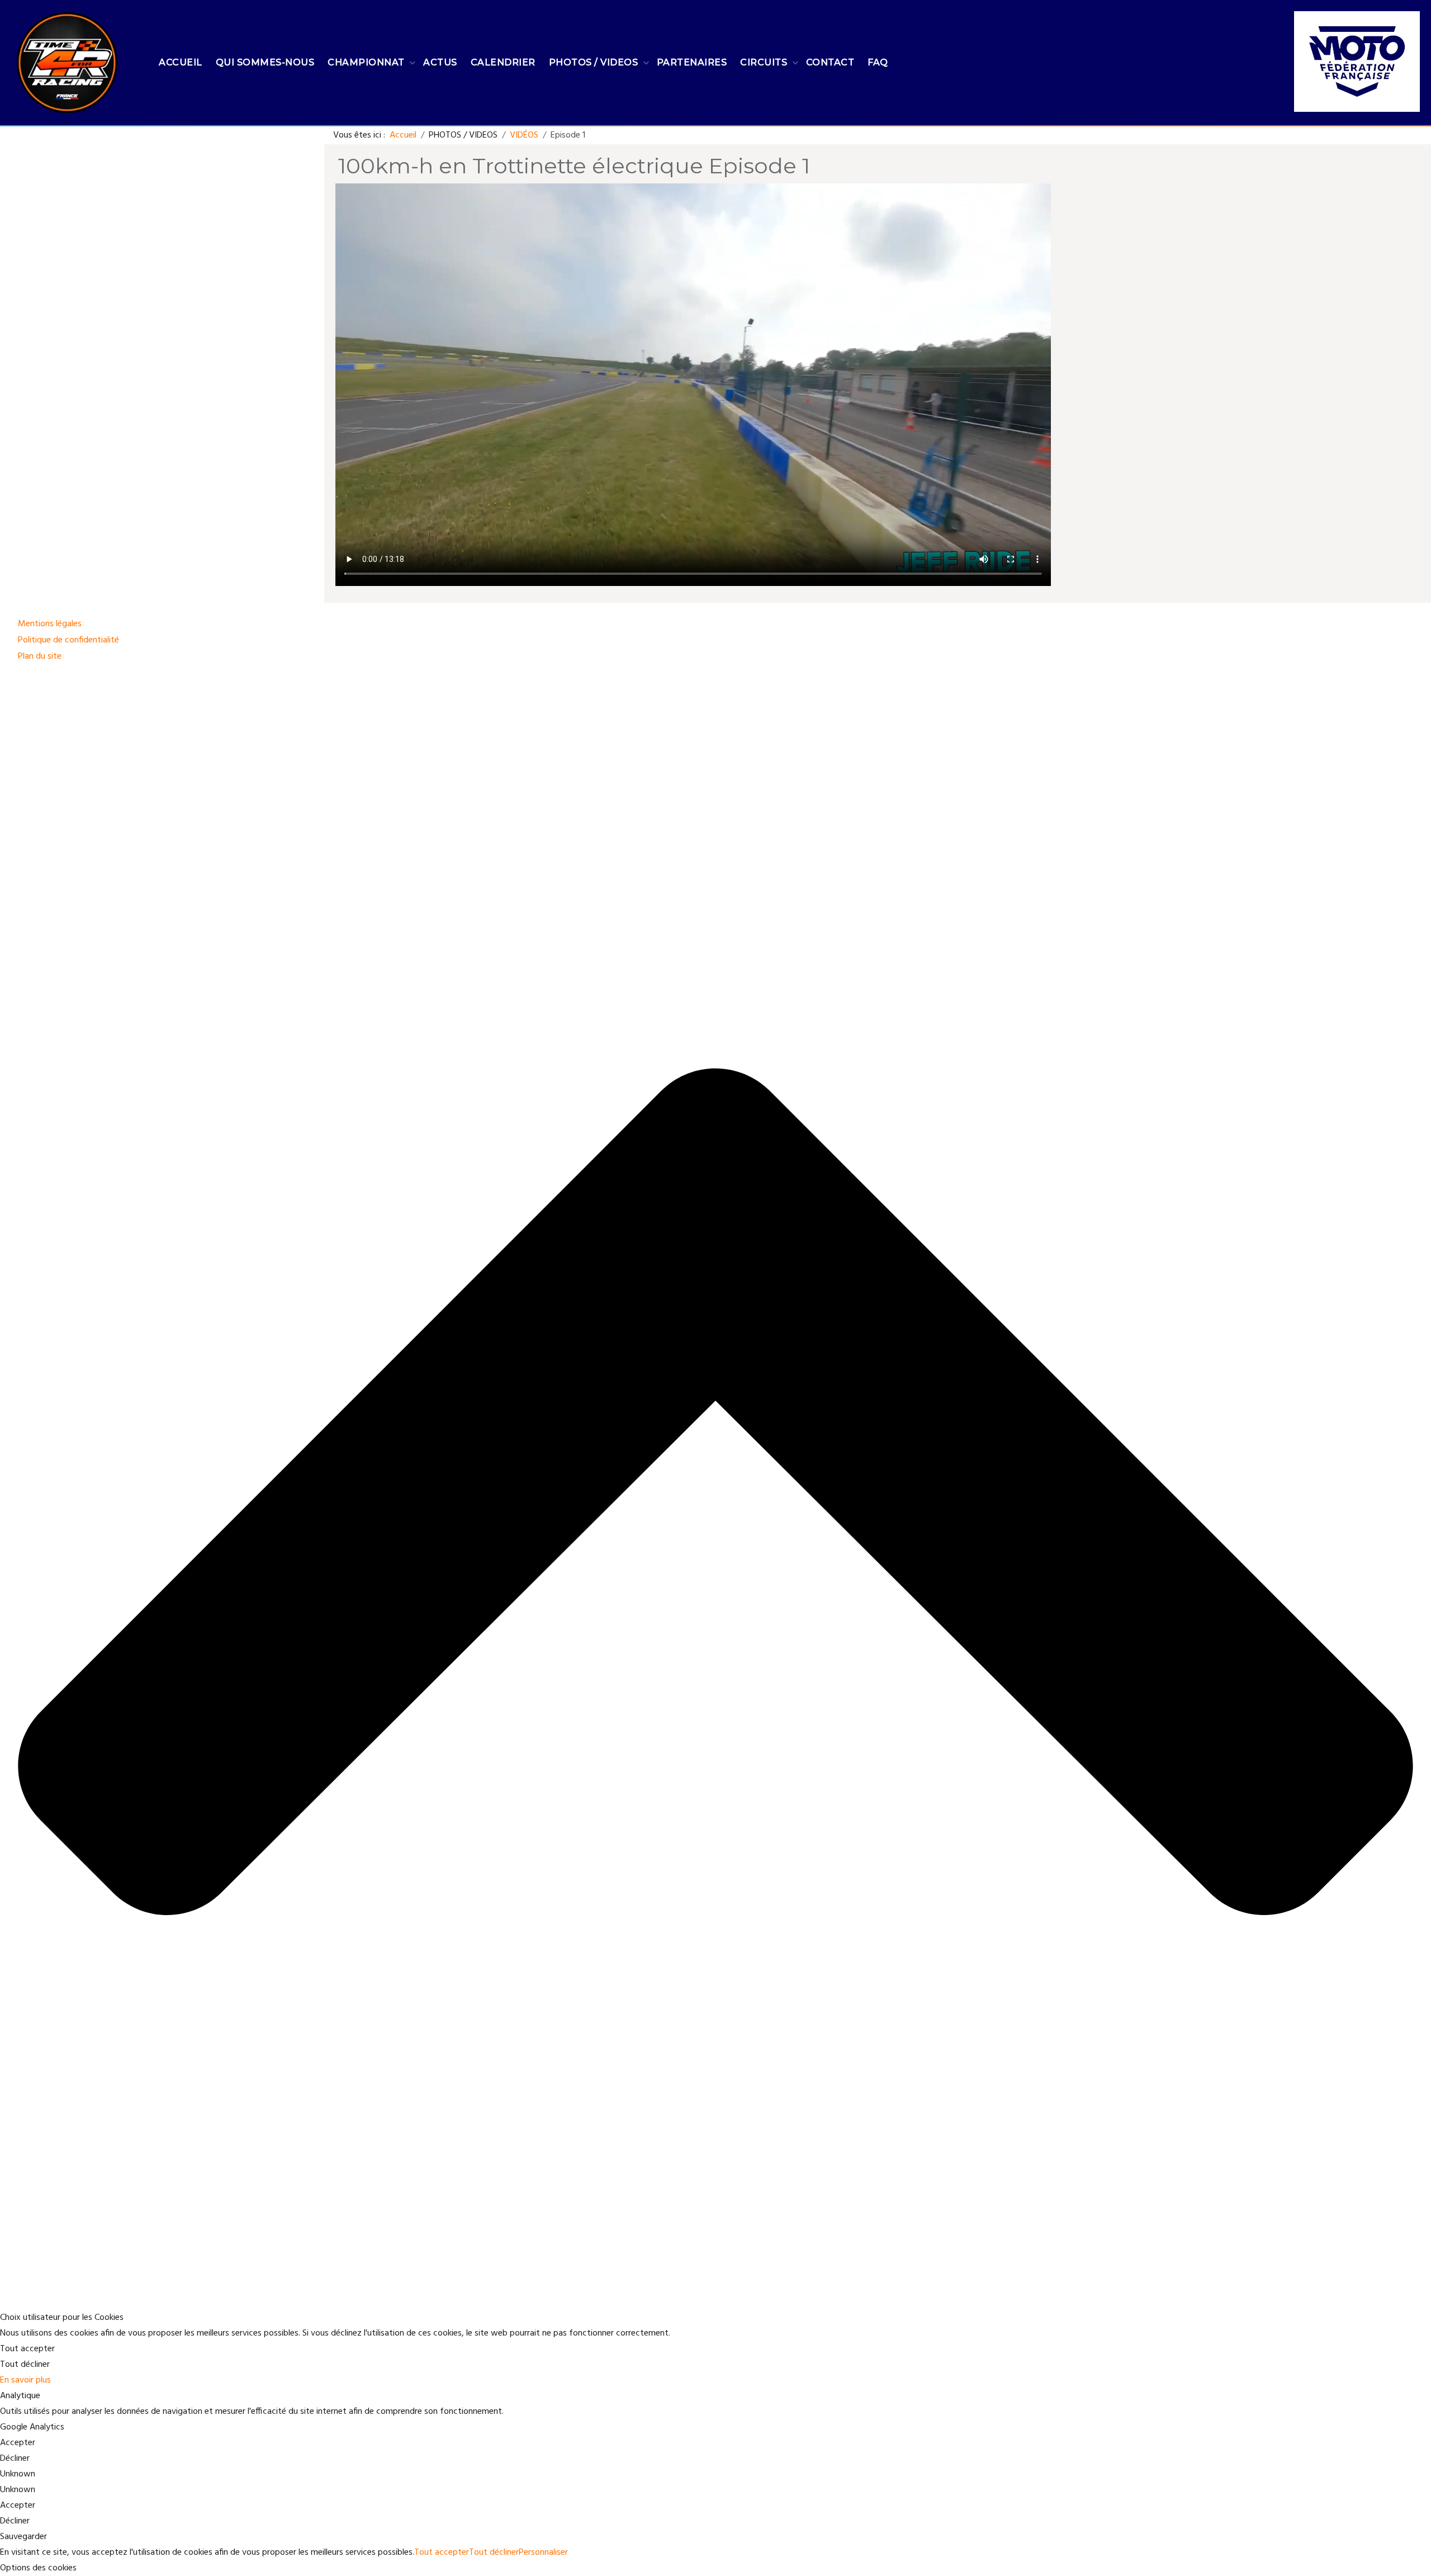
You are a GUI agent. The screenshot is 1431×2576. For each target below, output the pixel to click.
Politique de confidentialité (68, 640)
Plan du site (40, 656)
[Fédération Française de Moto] (1357, 55)
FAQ (878, 62)
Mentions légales (50, 624)
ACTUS (440, 62)
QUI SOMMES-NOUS (265, 62)
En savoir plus (25, 2380)
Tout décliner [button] (25, 2365)
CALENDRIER (503, 62)
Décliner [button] (15, 2459)
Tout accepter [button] (27, 2349)
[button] (715, 2568)
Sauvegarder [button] (23, 2537)
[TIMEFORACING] (67, 63)
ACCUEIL (181, 62)
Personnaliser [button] (543, 2553)
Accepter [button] (18, 2443)
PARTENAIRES (692, 62)
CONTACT (830, 62)
